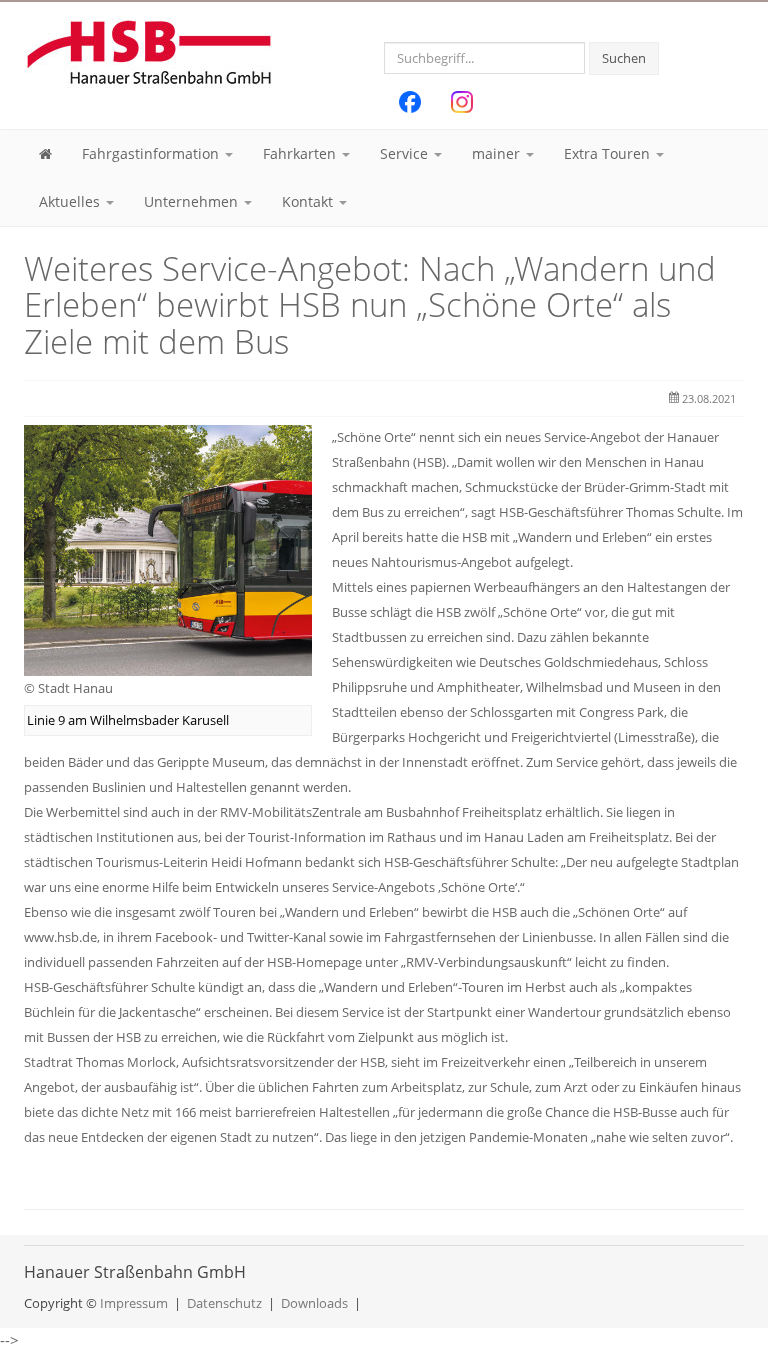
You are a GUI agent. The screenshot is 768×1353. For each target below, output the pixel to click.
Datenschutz (224, 1303)
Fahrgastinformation (152, 153)
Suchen (624, 58)
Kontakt (309, 201)
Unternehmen (193, 201)
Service (406, 153)
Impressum (134, 1303)
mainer (498, 153)
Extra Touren (609, 153)
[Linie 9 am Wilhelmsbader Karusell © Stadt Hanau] (168, 549)
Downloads (314, 1303)
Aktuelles (71, 201)
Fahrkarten (301, 153)
